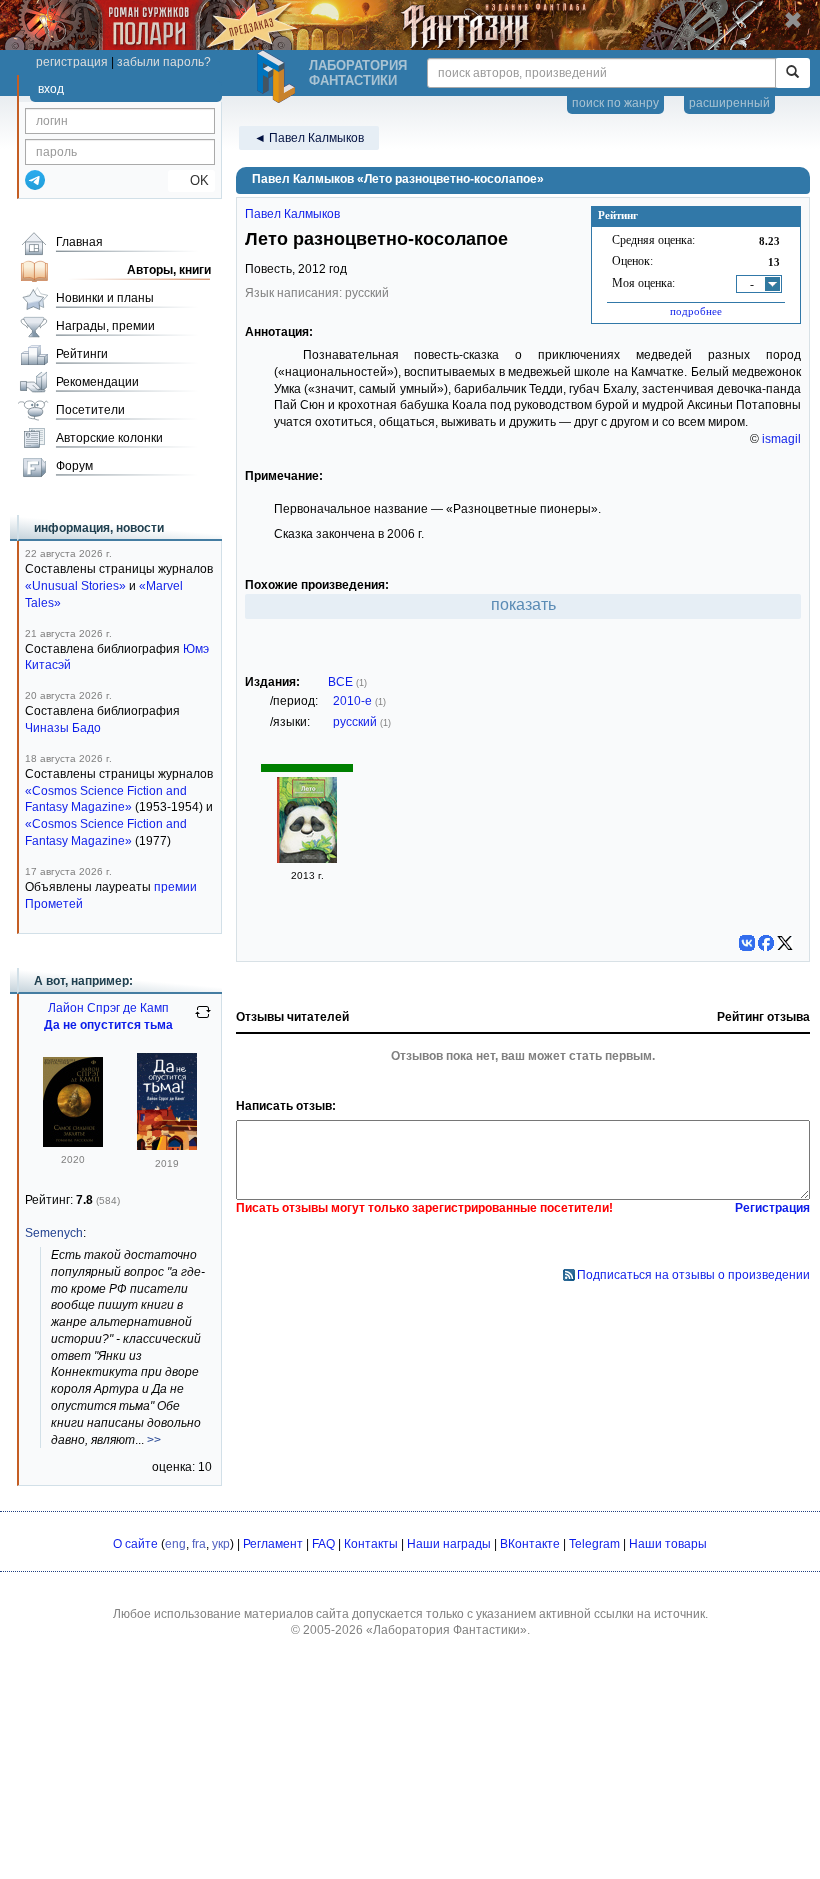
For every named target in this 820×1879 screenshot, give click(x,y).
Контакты (371, 1544)
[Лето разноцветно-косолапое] (307, 859)
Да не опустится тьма (108, 1025)
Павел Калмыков (292, 214)
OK (191, 180)
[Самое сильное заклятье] (73, 1143)
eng (175, 1544)
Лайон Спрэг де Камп (108, 1008)
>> (154, 1440)
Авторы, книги (169, 270)
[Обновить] (203, 1020)
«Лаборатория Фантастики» (446, 1630)
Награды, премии (105, 326)
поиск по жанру (615, 103)
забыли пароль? (164, 62)
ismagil (781, 439)
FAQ (323, 1544)
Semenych (54, 1233)
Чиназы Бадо (63, 728)
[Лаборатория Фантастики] (279, 77)
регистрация (72, 62)
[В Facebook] (766, 943)
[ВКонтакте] (747, 943)
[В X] (785, 943)
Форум (74, 466)
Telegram (594, 1544)
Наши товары (668, 1544)
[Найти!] (792, 73)
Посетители (90, 410)
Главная (79, 242)
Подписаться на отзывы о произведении (693, 1275)
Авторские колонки (109, 438)
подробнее (696, 311)
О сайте (135, 1544)
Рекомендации (97, 382)
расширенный (729, 103)
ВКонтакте (530, 1544)
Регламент (273, 1544)
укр (221, 1544)
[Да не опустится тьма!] (167, 1146)
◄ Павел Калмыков (309, 138)
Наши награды (449, 1544)
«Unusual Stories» (75, 586)
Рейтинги (82, 354)
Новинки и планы (105, 298)
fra (199, 1544)
